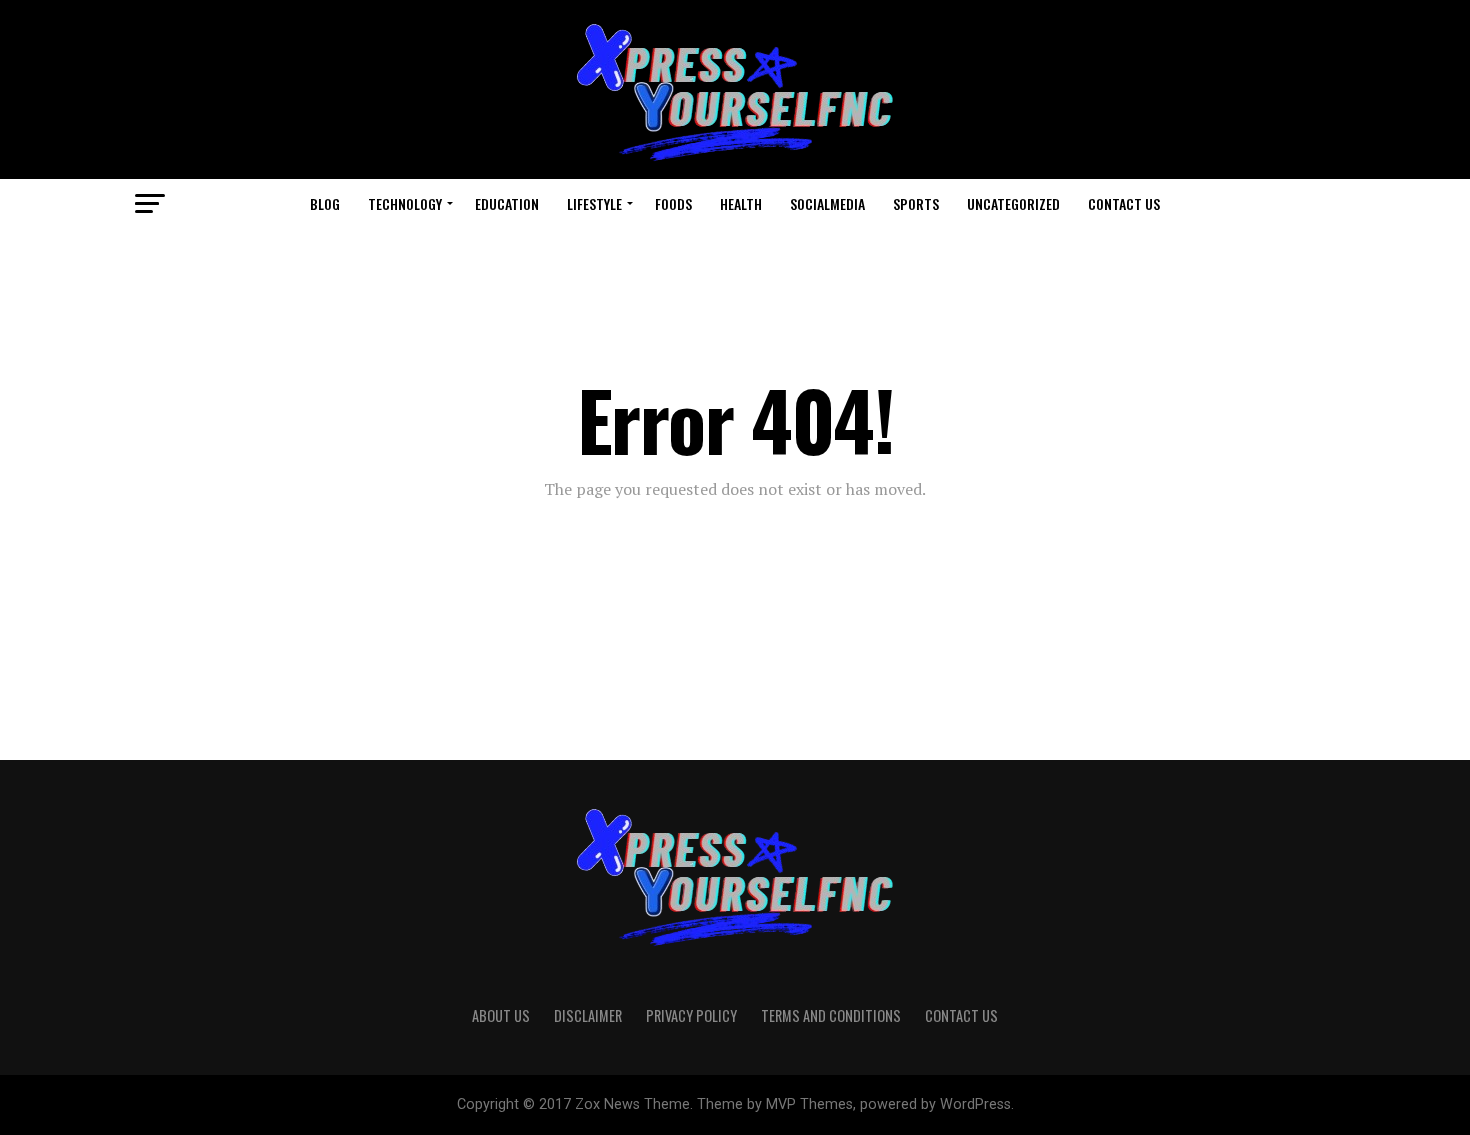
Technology (405, 203)
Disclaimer (588, 1015)
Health (741, 203)
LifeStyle (594, 203)
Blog (325, 203)
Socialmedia (827, 203)
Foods (673, 203)
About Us (501, 1015)
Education (507, 203)
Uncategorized (1013, 203)
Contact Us (1124, 203)
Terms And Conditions (831, 1015)
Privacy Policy (691, 1015)
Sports (916, 203)
